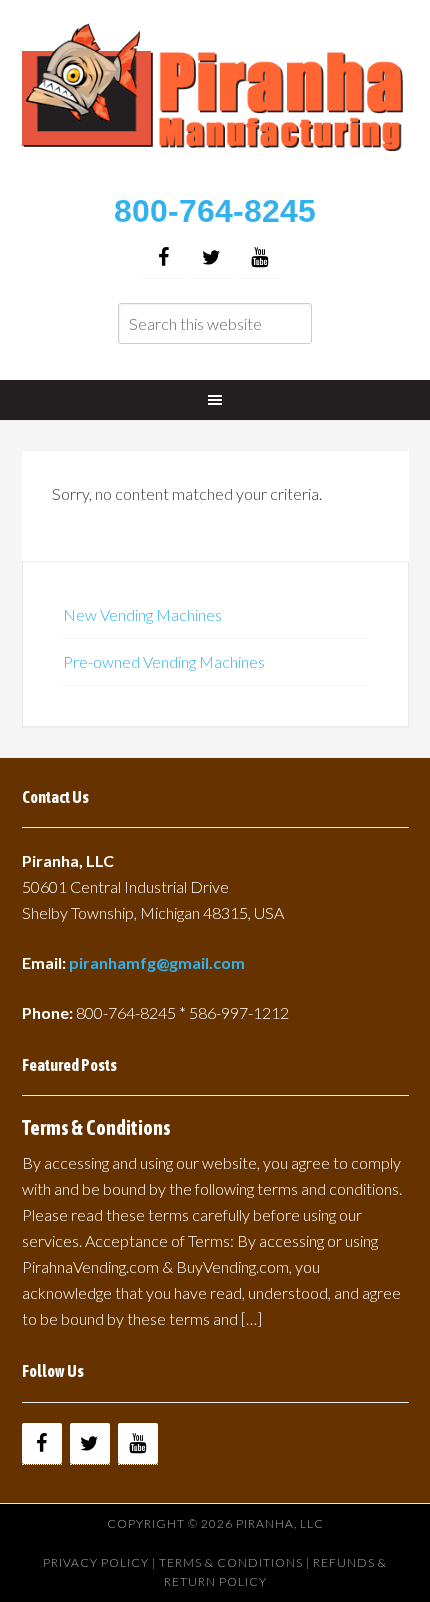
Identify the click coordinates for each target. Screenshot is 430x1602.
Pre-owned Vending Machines (164, 661)
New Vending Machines (142, 614)
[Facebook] (163, 257)
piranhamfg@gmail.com (157, 962)
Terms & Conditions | (236, 1562)
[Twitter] (211, 257)
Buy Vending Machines (215, 100)
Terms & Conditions (96, 1127)
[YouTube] (259, 257)
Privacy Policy (96, 1562)
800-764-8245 (215, 211)
